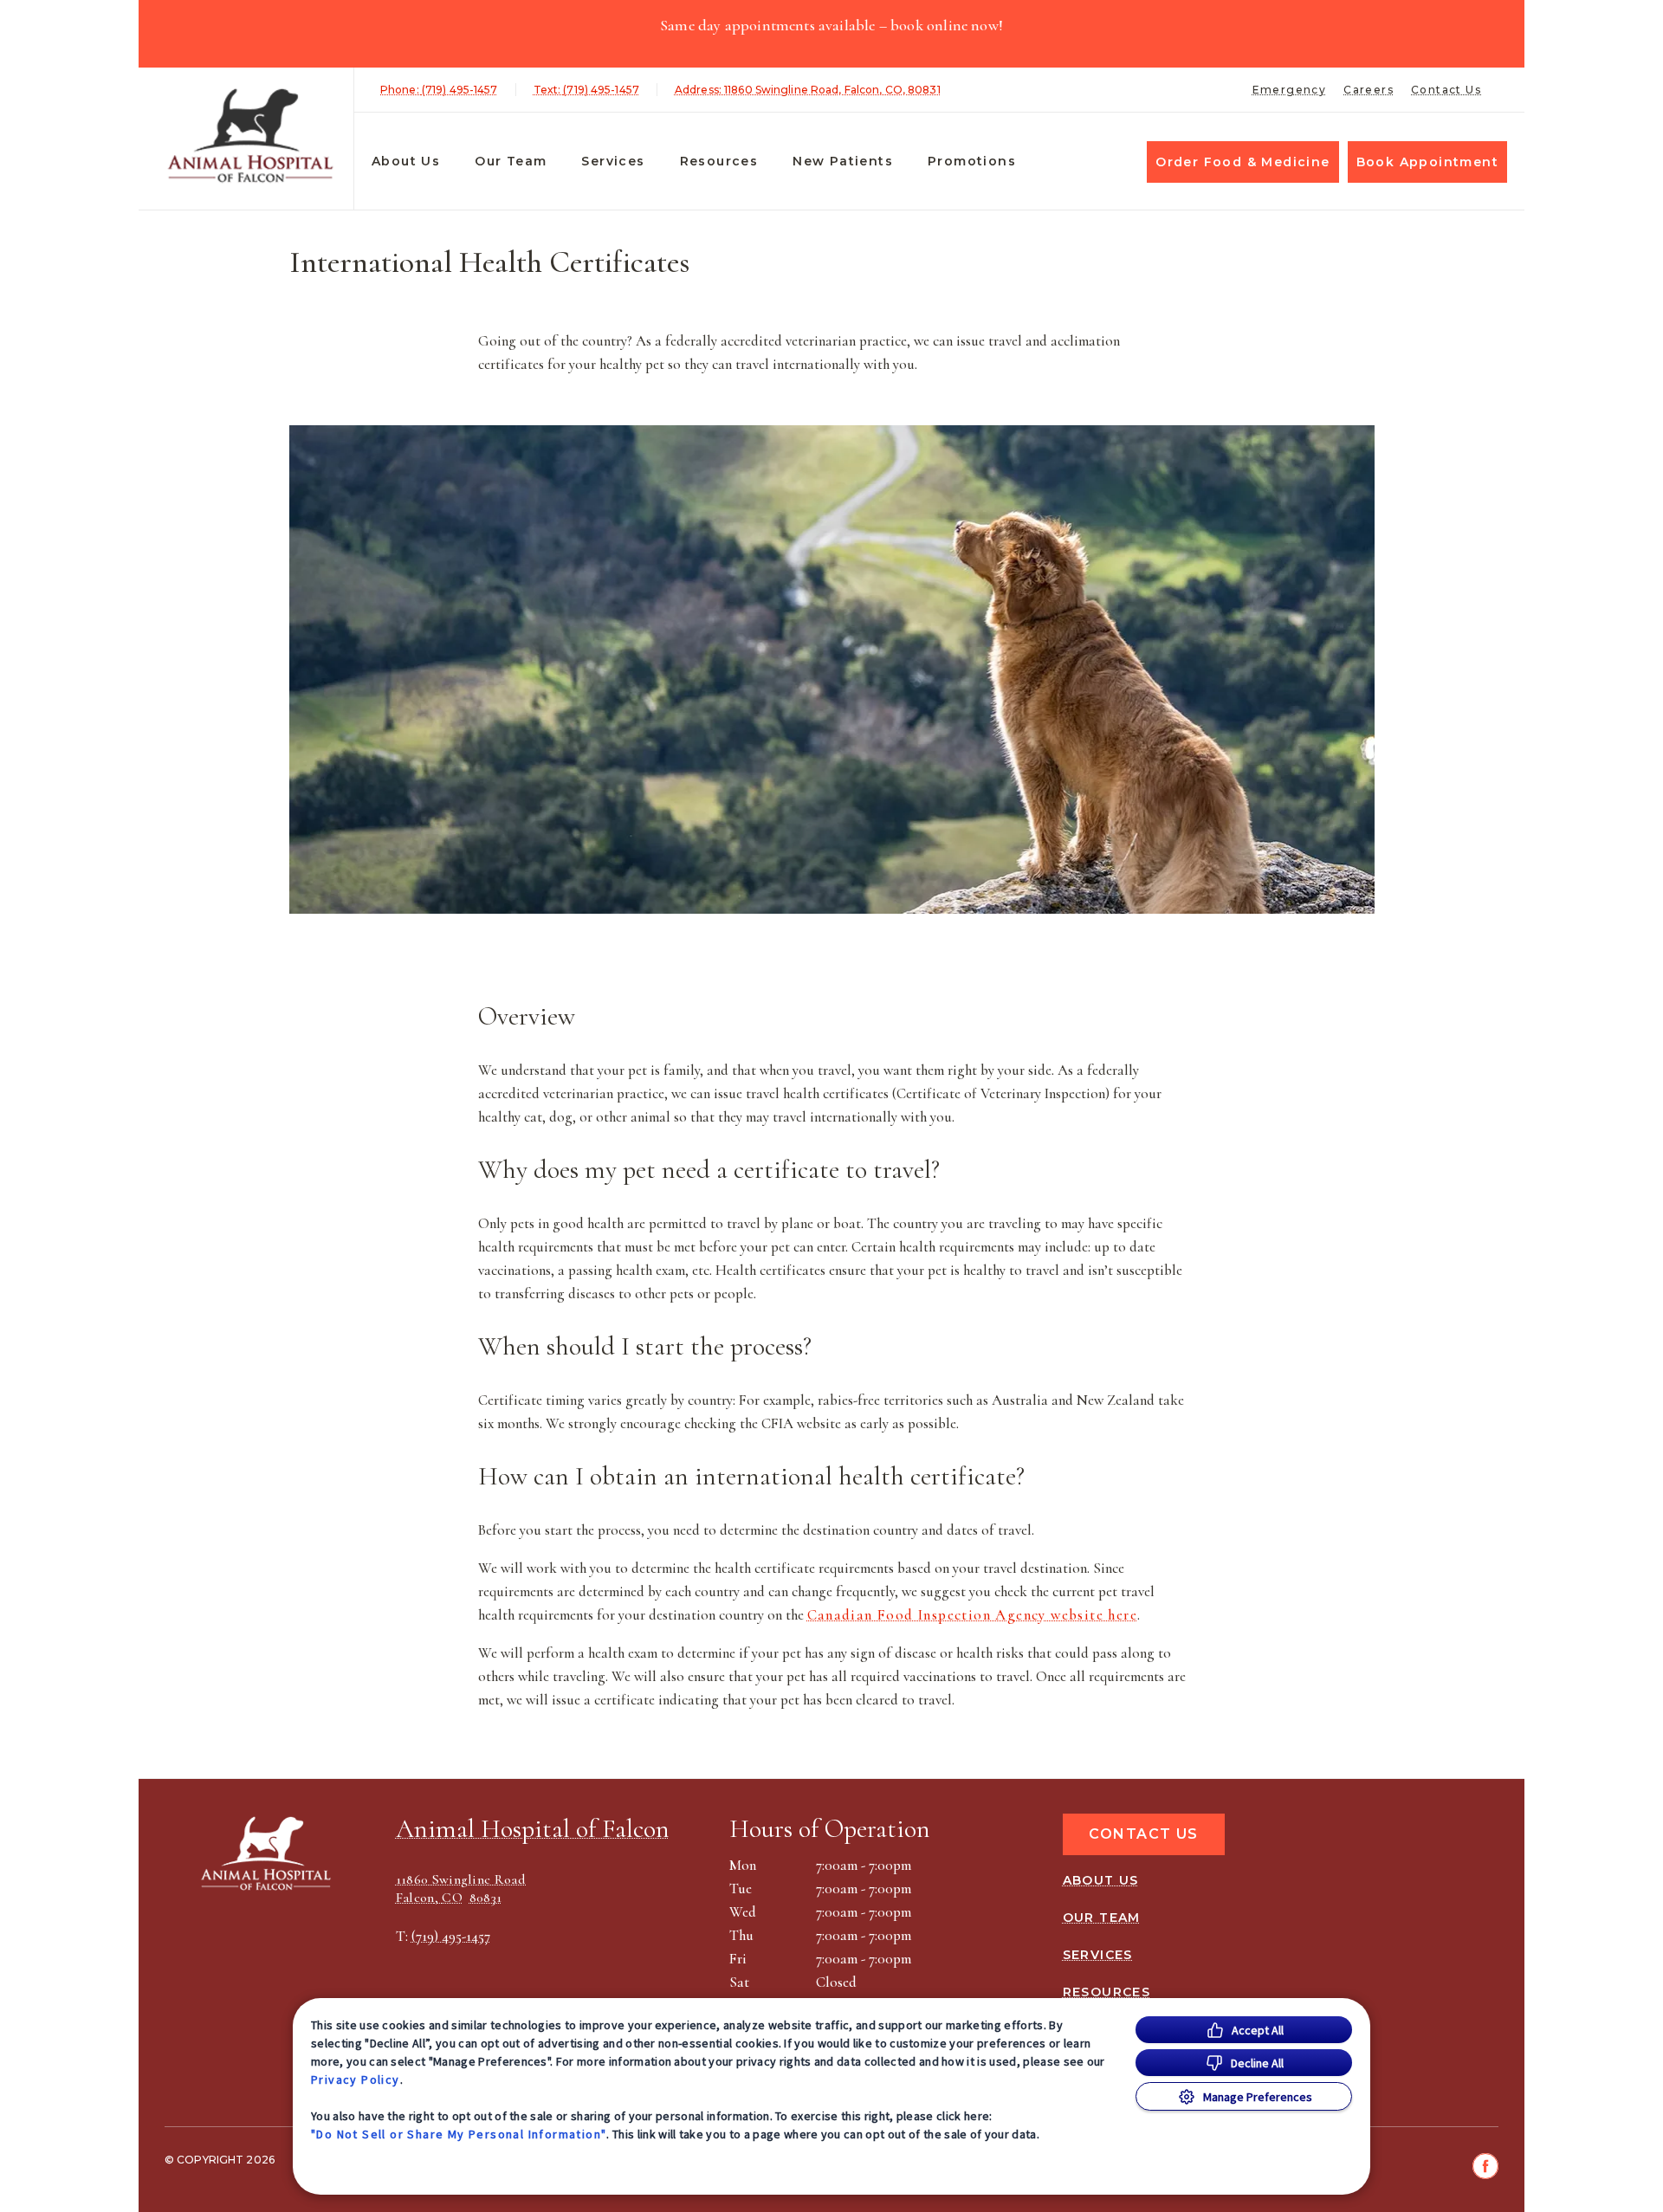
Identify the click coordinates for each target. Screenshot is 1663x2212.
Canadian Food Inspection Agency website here (973, 1615)
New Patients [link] (843, 161)
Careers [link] (1369, 90)
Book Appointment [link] (1427, 162)
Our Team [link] (511, 161)
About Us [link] (406, 161)
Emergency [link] (1290, 90)
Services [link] (613, 161)
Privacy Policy (356, 2079)
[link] (250, 136)
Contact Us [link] (1446, 90)
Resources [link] (719, 161)
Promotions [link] (972, 161)
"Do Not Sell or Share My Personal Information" (459, 2134)
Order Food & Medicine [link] (1242, 162)
